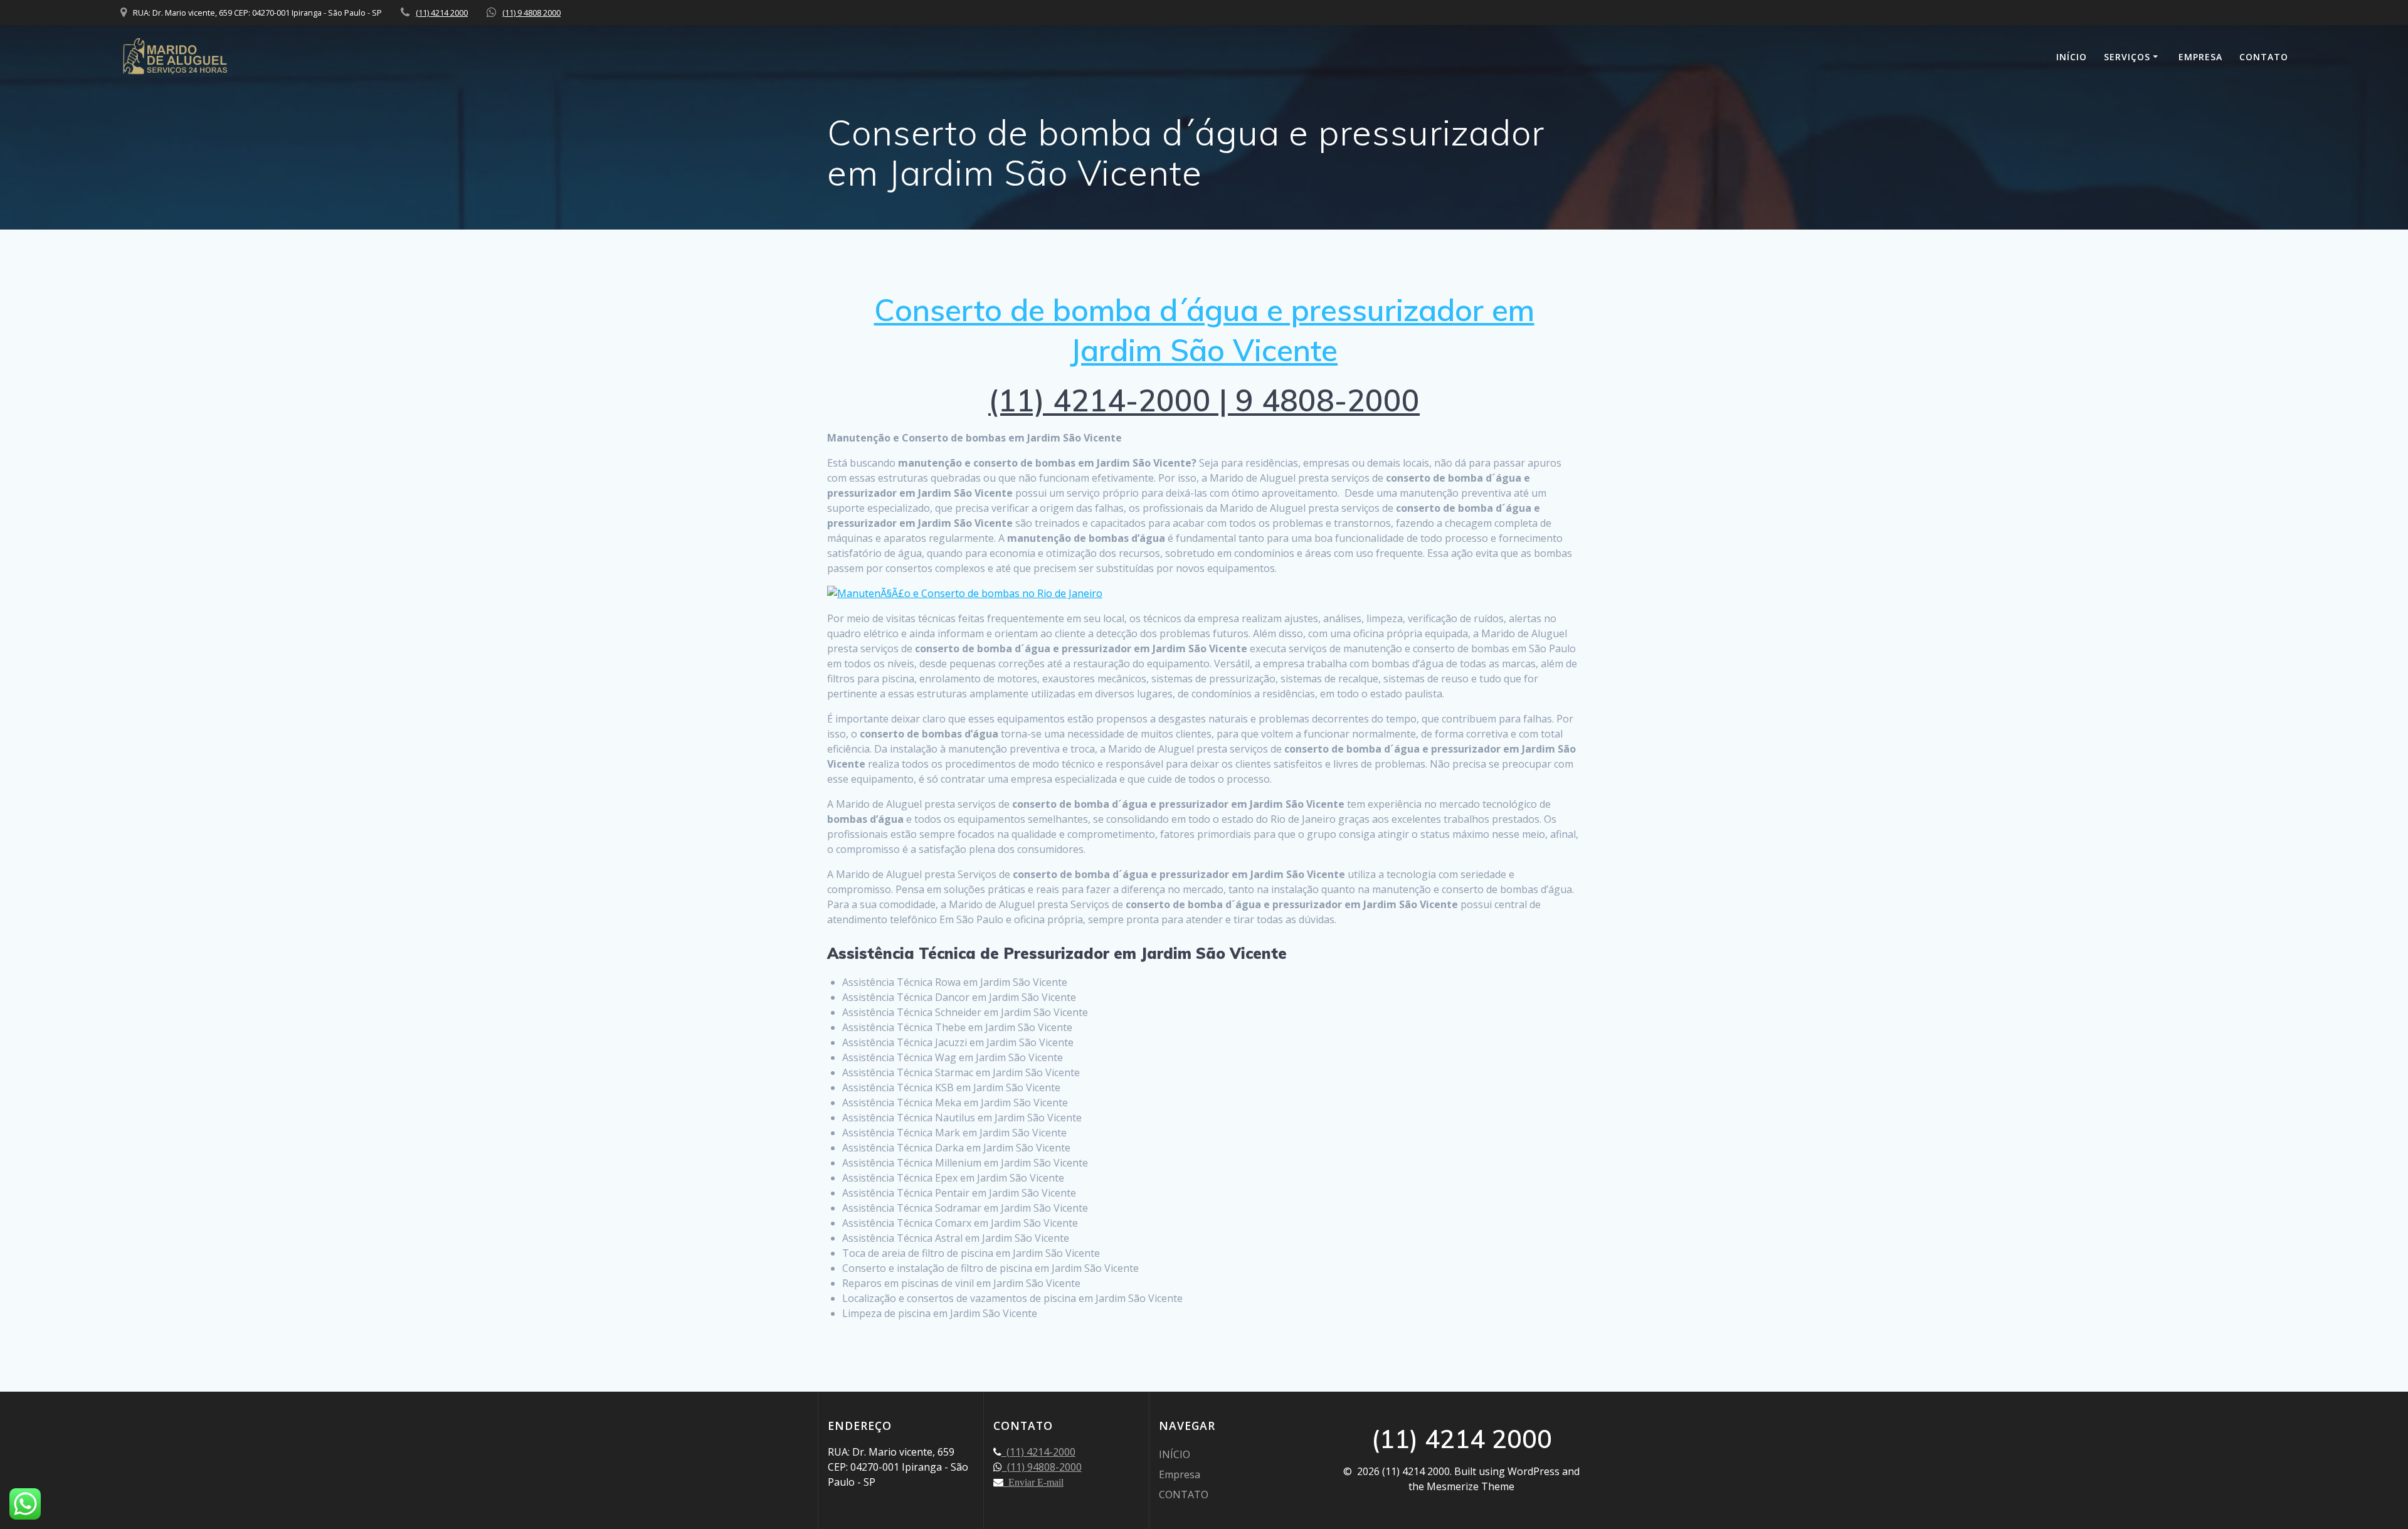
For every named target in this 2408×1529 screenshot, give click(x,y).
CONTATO (2264, 57)
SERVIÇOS (2127, 57)
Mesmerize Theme (1471, 1486)
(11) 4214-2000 (1038, 1452)
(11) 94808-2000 (1042, 1467)
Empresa (2200, 57)
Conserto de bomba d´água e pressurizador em (1204, 310)
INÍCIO (2072, 57)
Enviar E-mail (1033, 1482)
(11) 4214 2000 (442, 13)
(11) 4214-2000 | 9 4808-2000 (1204, 400)
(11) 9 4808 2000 (531, 13)
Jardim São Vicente (1204, 350)
